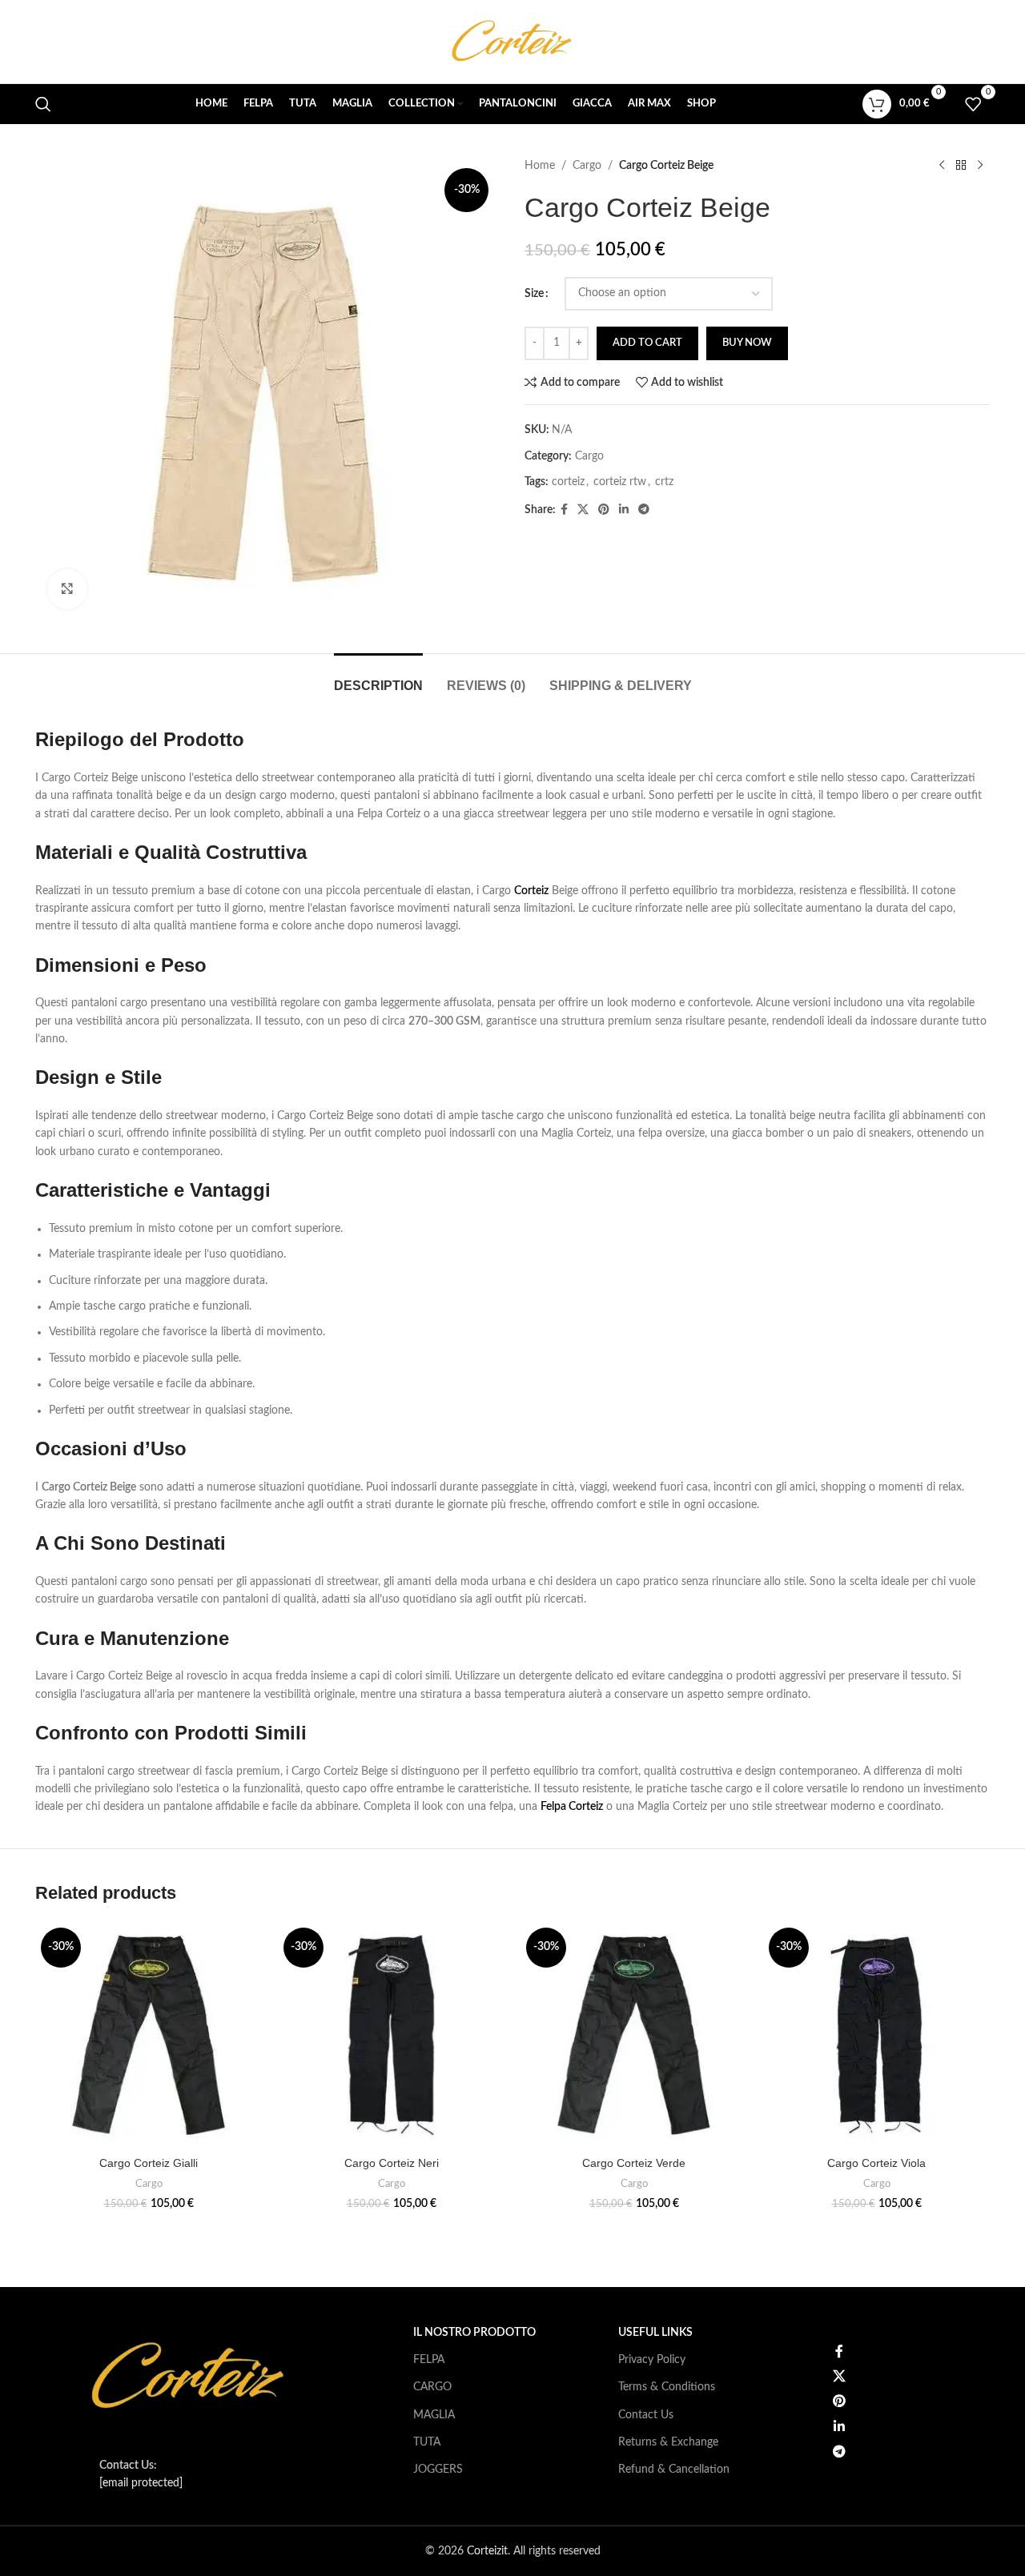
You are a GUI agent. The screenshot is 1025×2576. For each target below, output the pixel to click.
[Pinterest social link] (604, 510)
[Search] (43, 104)
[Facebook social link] (564, 510)
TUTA (427, 2442)
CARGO (432, 2387)
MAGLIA (434, 2415)
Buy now (747, 343)
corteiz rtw (620, 482)
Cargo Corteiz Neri (392, 2163)
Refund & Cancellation (674, 2470)
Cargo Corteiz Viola (876, 2163)
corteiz (568, 482)
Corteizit (487, 2551)
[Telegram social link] (644, 510)
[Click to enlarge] (67, 589)
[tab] (378, 678)
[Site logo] (513, 42)
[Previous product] (942, 166)
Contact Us (646, 2415)
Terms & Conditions (667, 2387)
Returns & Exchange (668, 2442)
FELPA (429, 2360)
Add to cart (647, 343)
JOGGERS (438, 2470)
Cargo (587, 166)
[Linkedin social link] (624, 510)
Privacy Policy (652, 2360)
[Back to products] (961, 166)
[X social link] (583, 510)
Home (540, 166)
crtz (664, 482)
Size (534, 294)
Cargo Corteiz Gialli (149, 2163)
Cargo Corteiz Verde (634, 2163)
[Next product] (980, 166)
